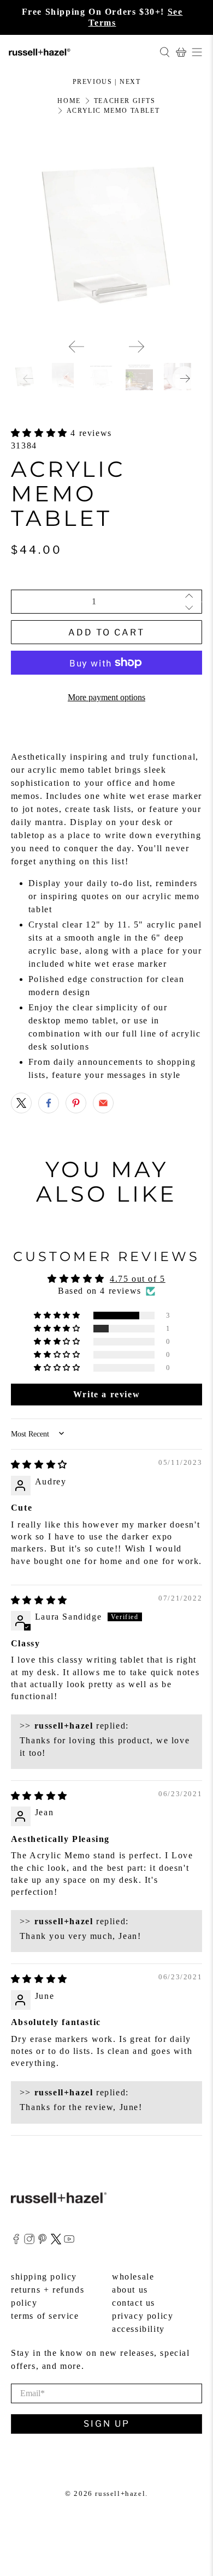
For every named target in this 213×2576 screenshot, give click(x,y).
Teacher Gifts (125, 101)
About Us (130, 2290)
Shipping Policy (44, 2277)
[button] (41, 433)
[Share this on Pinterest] (76, 1103)
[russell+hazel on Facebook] (16, 2242)
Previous (93, 82)
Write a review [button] (106, 1394)
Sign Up (107, 2424)
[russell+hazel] (80, 52)
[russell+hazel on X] (56, 2242)
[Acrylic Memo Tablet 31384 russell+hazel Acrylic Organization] (107, 235)
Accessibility (138, 2329)
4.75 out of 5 (138, 1279)
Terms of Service (45, 2316)
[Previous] (76, 347)
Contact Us (134, 2303)
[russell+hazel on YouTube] (69, 2242)
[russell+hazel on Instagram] (29, 2242)
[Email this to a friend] (103, 1103)
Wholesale (133, 2277)
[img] (39, 1465)
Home (69, 101)
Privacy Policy (143, 2316)
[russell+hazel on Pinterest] (42, 2242)
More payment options (106, 697)
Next (130, 82)
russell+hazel (120, 2493)
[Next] (137, 347)
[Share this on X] (21, 1103)
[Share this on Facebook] (49, 1103)
